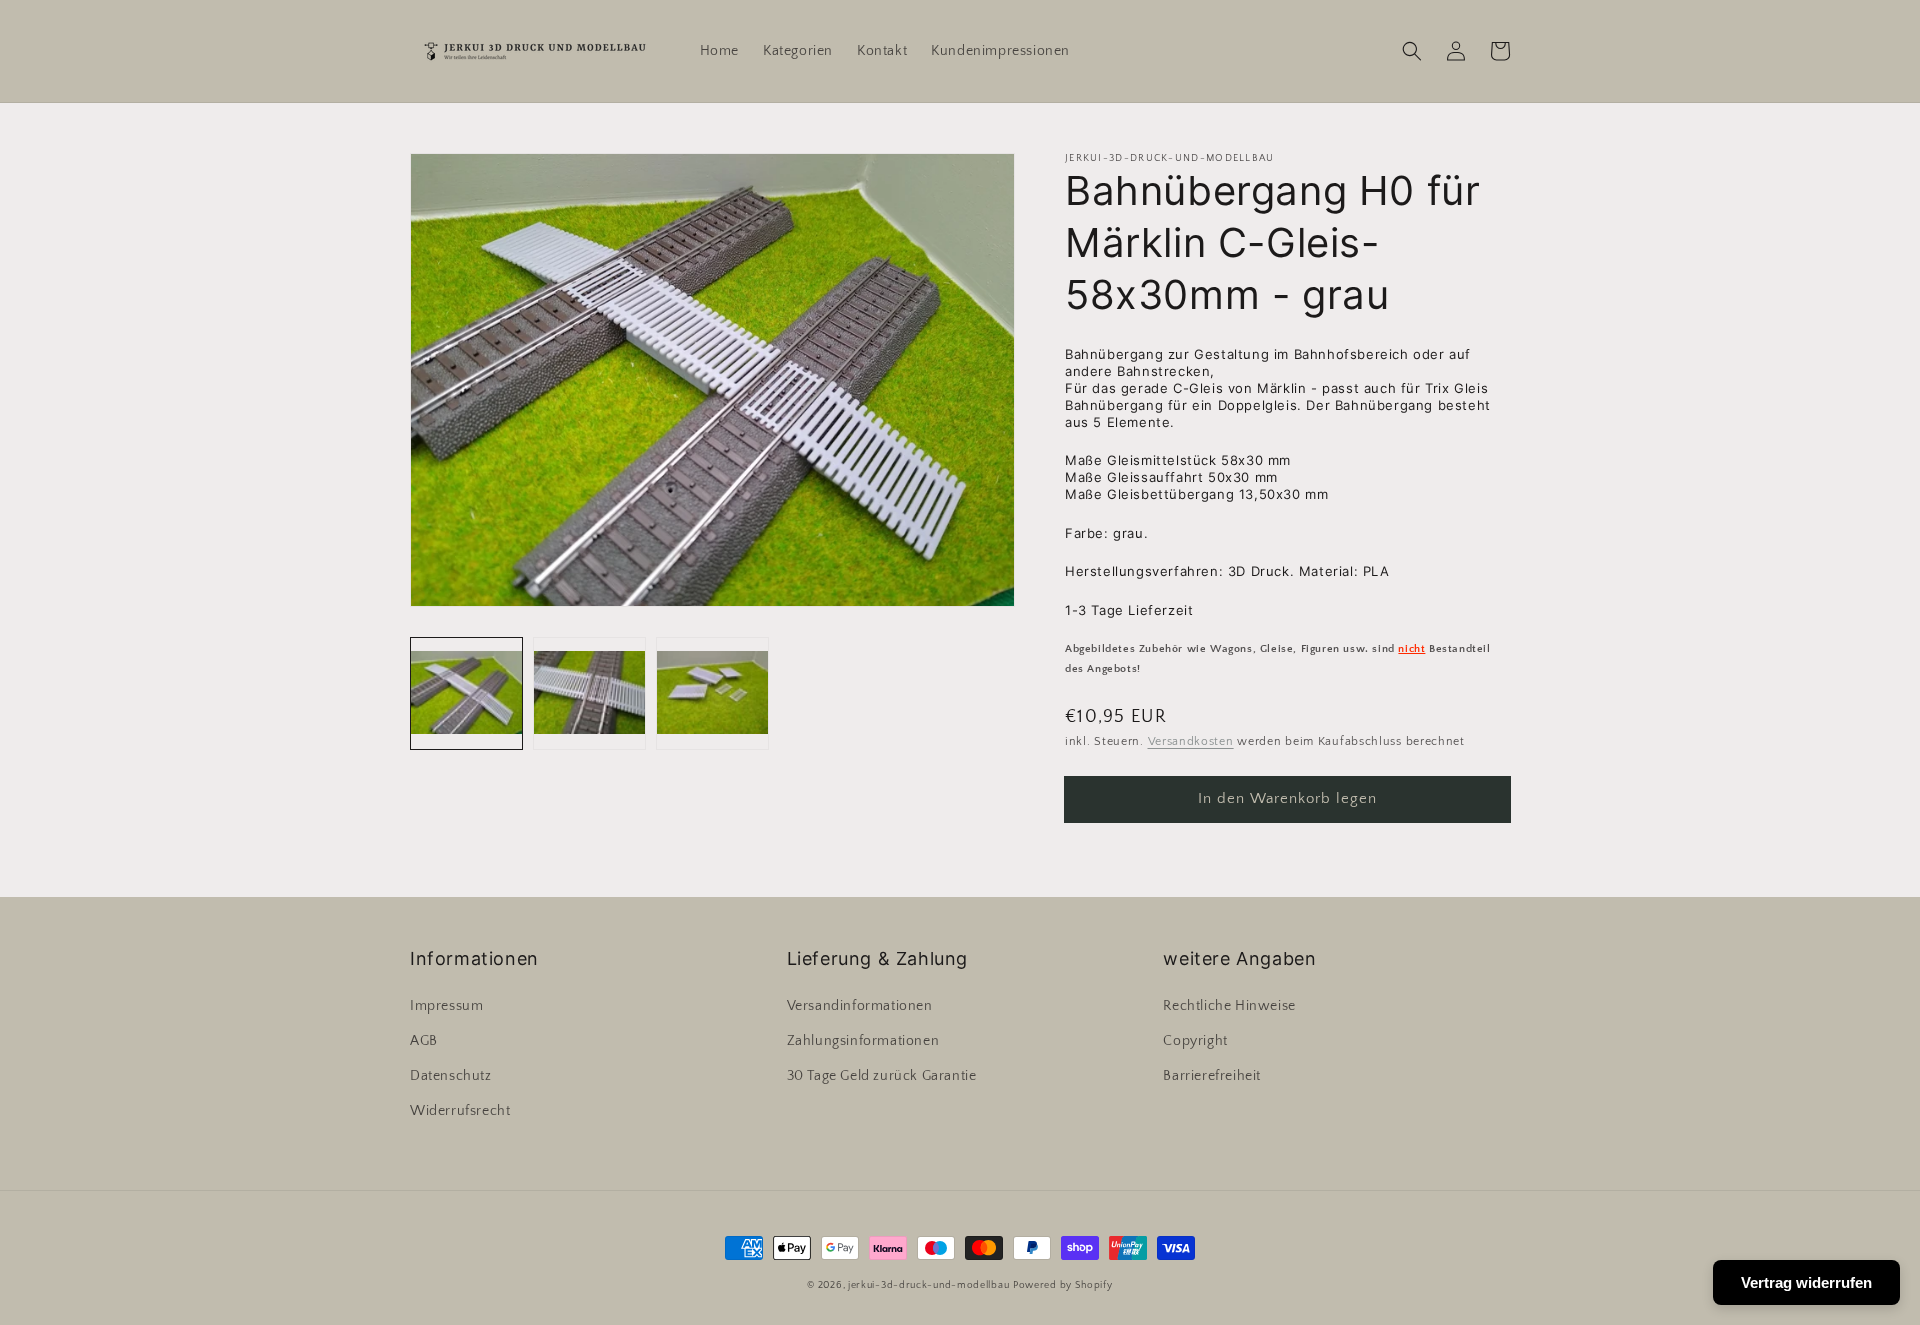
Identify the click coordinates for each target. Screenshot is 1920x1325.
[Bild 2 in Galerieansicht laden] (589, 693)
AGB (424, 1041)
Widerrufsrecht (460, 1111)
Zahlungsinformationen (863, 1041)
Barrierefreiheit (1212, 1076)
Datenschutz (451, 1076)
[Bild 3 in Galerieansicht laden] (712, 693)
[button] (1412, 51)
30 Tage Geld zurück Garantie (882, 1076)
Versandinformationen (860, 1006)
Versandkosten (1191, 741)
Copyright (1195, 1041)
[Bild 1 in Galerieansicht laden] (466, 693)
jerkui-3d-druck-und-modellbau (928, 1285)
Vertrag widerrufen (1806, 1282)
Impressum (446, 1006)
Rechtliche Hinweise (1229, 1006)
